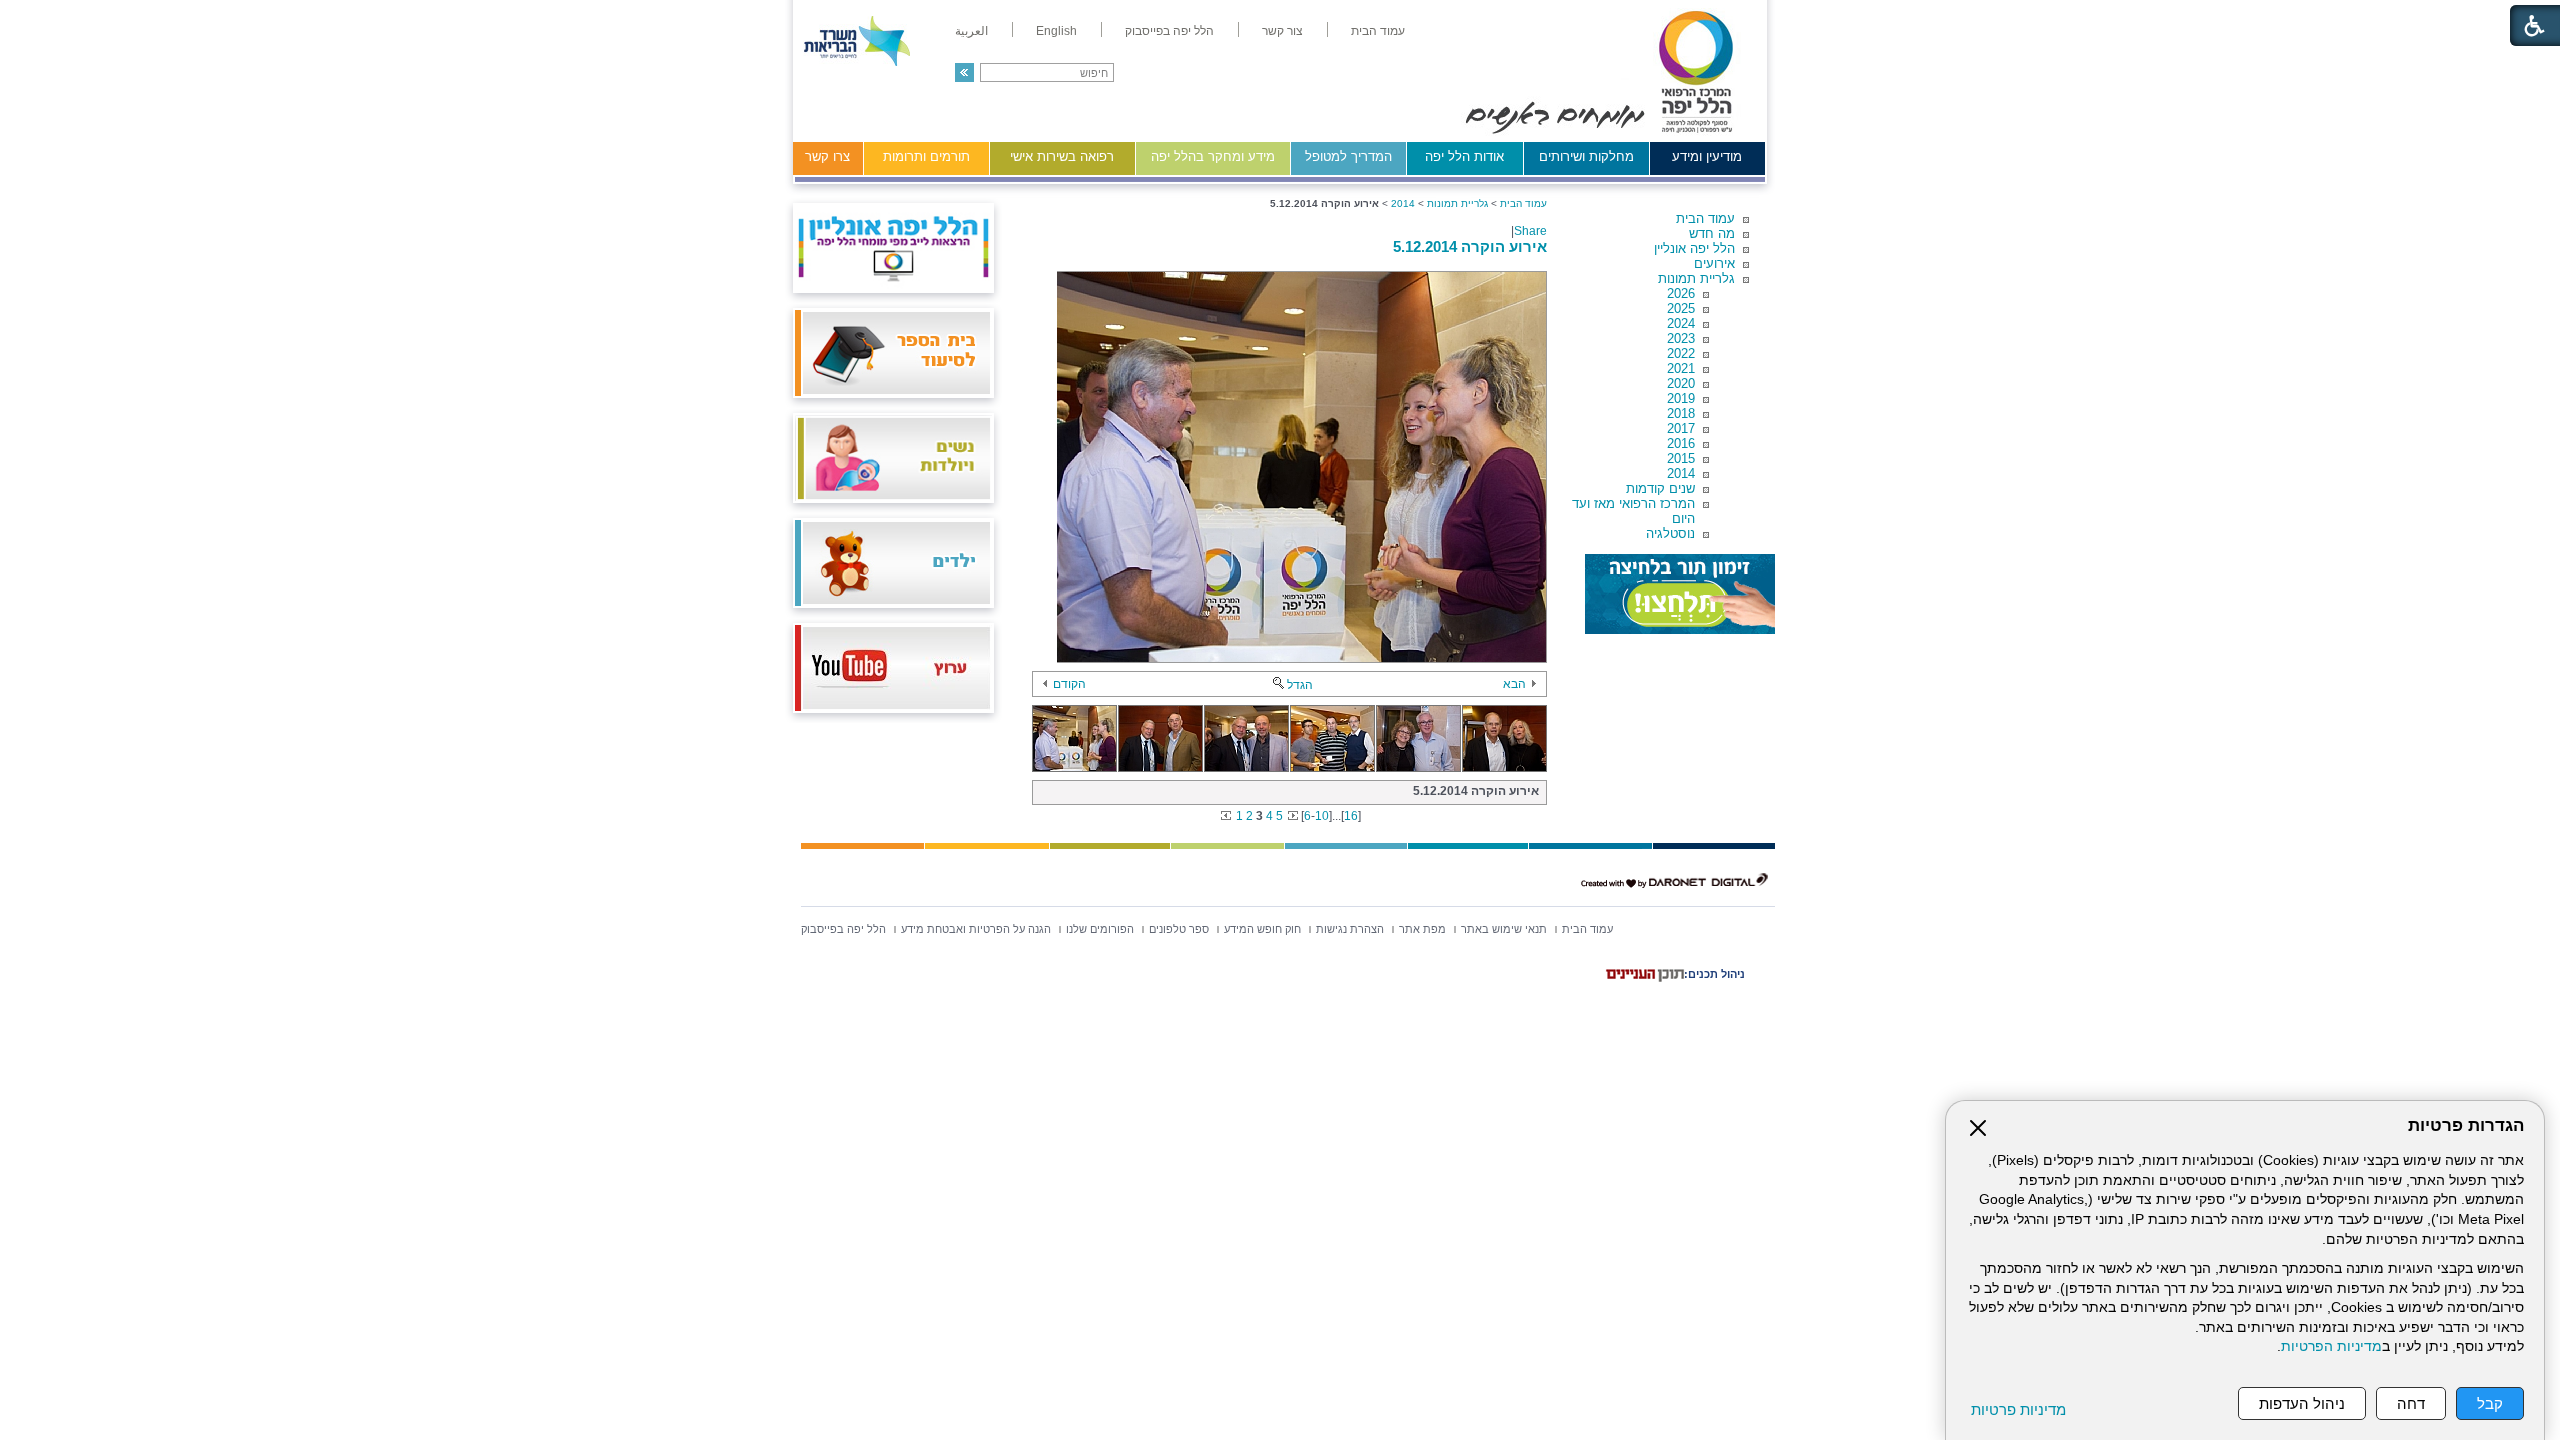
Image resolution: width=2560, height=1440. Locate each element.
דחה (2411, 1403)
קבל (2490, 1403)
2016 (1681, 443)
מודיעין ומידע (1707, 156)
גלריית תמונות (1696, 278)
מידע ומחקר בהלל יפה (1213, 156)
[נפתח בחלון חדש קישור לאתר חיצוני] (1680, 594)
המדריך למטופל (1348, 156)
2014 (1681, 473)
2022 (1681, 353)
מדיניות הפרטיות (2331, 1346)
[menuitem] (1378, 31)
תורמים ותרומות (926, 156)
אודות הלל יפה (1464, 156)
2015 (1681, 458)
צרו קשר (827, 156)
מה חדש (1712, 233)
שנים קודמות (1660, 488)
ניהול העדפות (2302, 1403)
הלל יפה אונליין (1694, 248)
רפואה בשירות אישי (1062, 156)
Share (1530, 231)
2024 (1681, 323)
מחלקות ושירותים (1586, 156)
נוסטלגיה (1670, 533)
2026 (1681, 293)
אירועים (1714, 263)
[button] (964, 72)
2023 (1681, 338)
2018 (1681, 413)
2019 (1681, 398)
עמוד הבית (1705, 218)
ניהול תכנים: (1714, 974)
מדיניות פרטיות (2018, 1409)
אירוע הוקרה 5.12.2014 (1470, 246)
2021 (1681, 368)
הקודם (1069, 684)
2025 (1681, 308)
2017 (1681, 428)
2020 (1681, 383)
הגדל (1300, 685)
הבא (1514, 684)
